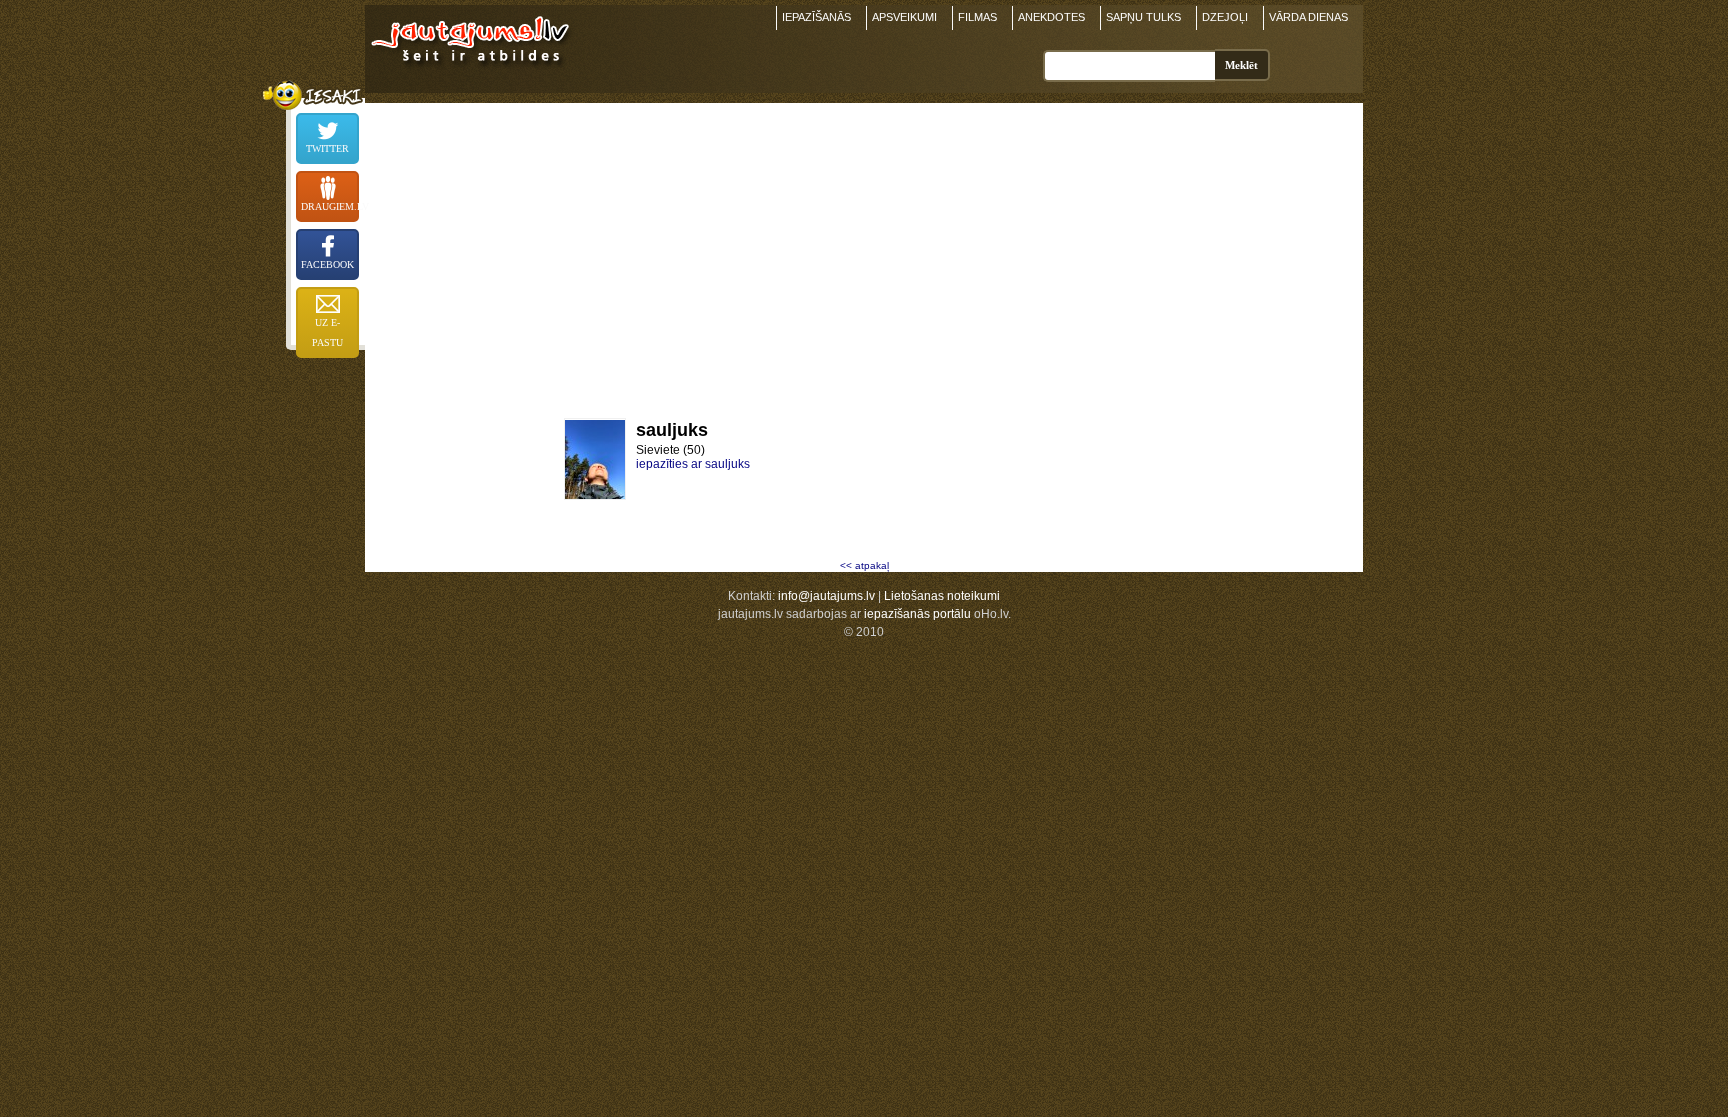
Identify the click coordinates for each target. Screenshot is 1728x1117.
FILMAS (977, 17)
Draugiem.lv (330, 206)
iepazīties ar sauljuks (693, 464)
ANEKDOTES (1051, 17)
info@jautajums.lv (826, 596)
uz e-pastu (327, 332)
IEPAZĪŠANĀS (816, 17)
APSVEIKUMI (904, 17)
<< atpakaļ (864, 565)
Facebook (327, 264)
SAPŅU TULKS (1143, 17)
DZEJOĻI (1225, 17)
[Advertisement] (864, 243)
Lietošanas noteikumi (942, 596)
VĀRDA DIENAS (1308, 17)
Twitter (327, 148)
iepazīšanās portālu (917, 614)
